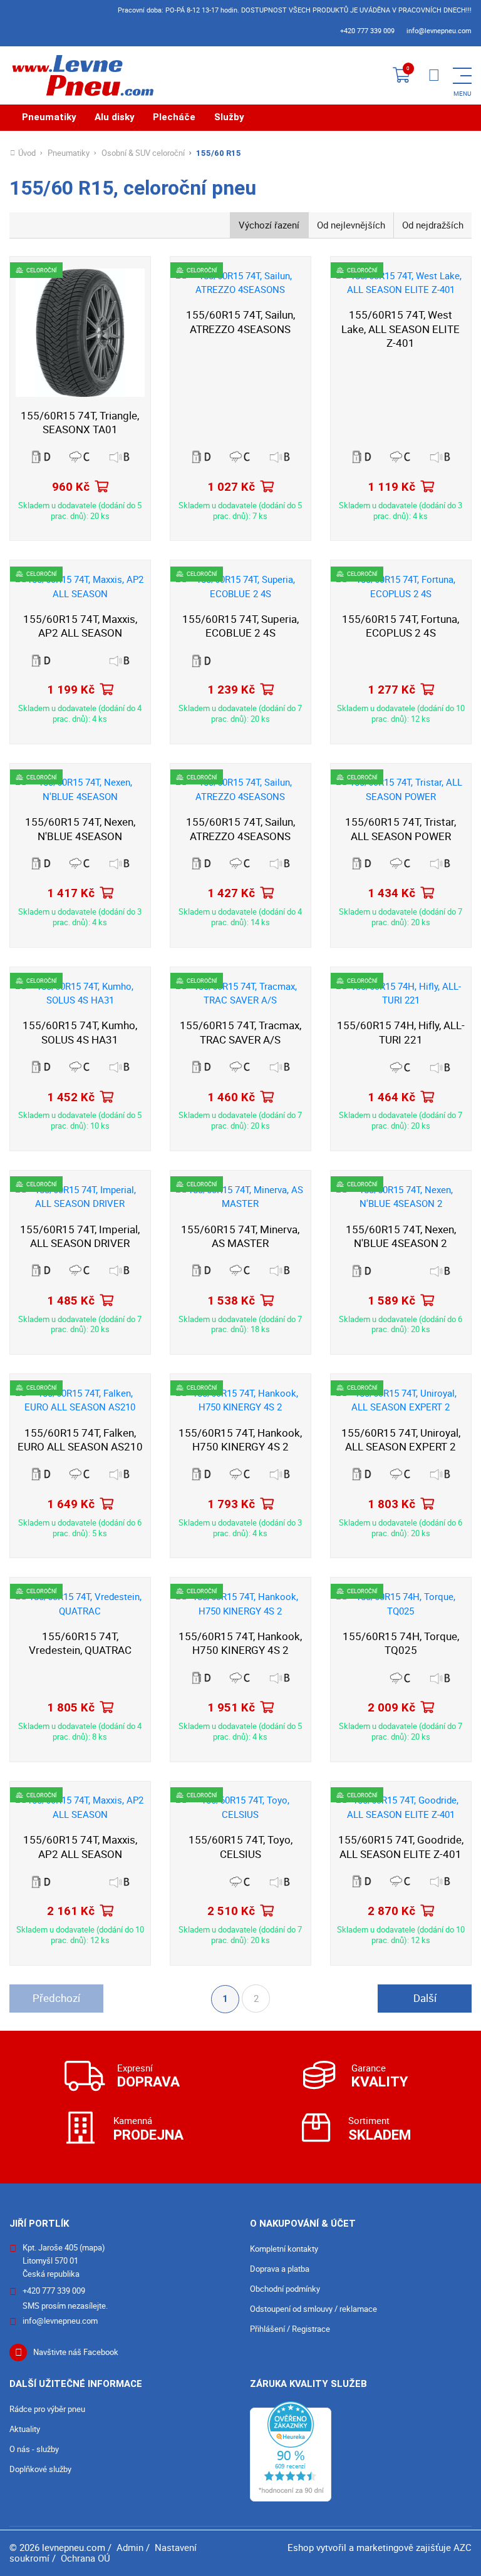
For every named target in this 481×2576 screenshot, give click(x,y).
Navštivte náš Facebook (76, 2352)
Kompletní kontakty (284, 2249)
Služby (229, 117)
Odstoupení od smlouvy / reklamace (313, 2309)
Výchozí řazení (269, 225)
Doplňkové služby (40, 2469)
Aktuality (25, 2429)
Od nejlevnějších (351, 225)
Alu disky (115, 117)
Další (425, 1998)
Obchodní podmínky (285, 2289)
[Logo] (81, 75)
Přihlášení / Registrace (290, 2329)
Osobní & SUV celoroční (143, 153)
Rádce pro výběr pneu (47, 2409)
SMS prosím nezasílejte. (65, 2306)
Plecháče (174, 117)
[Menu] (434, 76)
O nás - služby (34, 2449)
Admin (130, 2547)
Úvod (27, 153)
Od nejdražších (433, 225)
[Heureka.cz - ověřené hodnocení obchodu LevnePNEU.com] (291, 2450)
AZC (463, 2547)
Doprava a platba (280, 2269)
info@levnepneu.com (439, 30)
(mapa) (92, 2247)
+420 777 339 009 (367, 30)
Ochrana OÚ (85, 2558)
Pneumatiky (49, 117)
